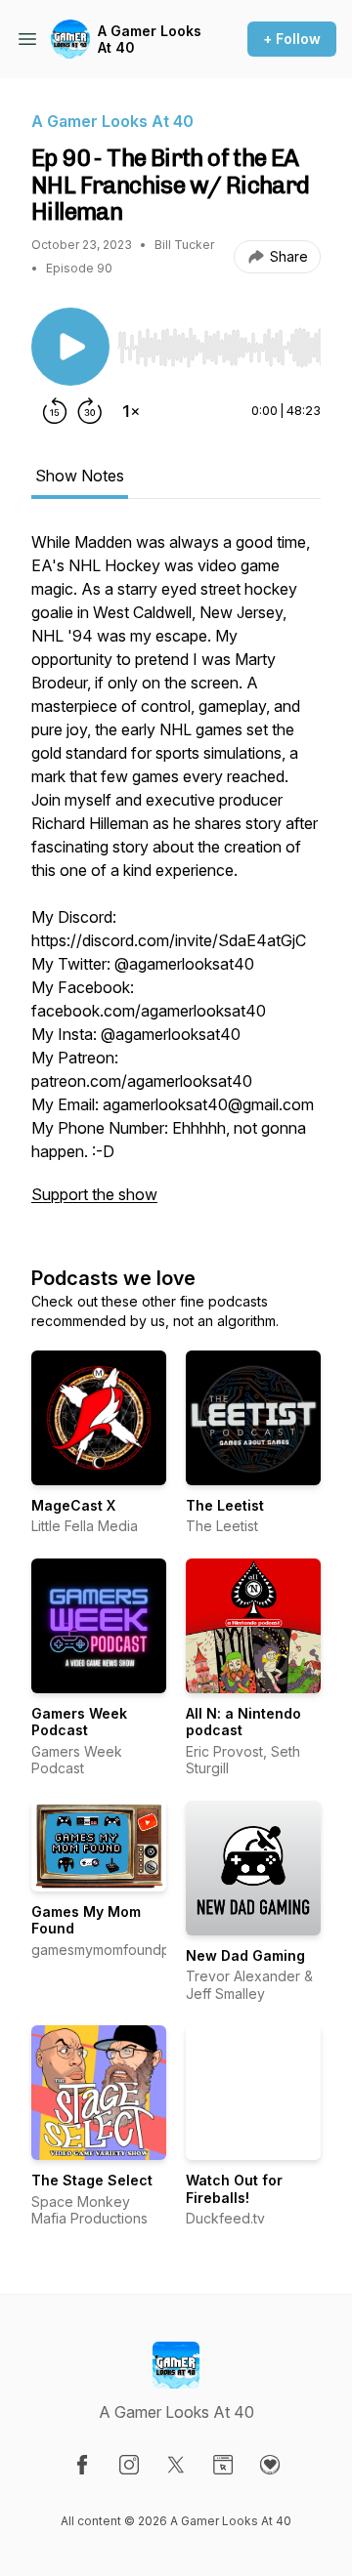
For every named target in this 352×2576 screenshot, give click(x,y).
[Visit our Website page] (223, 2465)
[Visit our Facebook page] (82, 2465)
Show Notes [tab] (80, 476)
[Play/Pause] (70, 347)
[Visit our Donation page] (270, 2465)
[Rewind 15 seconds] (55, 411)
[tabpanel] (176, 878)
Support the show (94, 1194)
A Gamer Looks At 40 (150, 40)
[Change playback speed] (131, 411)
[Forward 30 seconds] (90, 411)
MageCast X (73, 1505)
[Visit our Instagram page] (129, 2465)
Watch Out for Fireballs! (234, 2189)
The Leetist (225, 1505)
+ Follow (292, 39)
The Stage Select (92, 2180)
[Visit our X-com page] (176, 2465)
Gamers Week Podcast (79, 1722)
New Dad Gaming (245, 1955)
